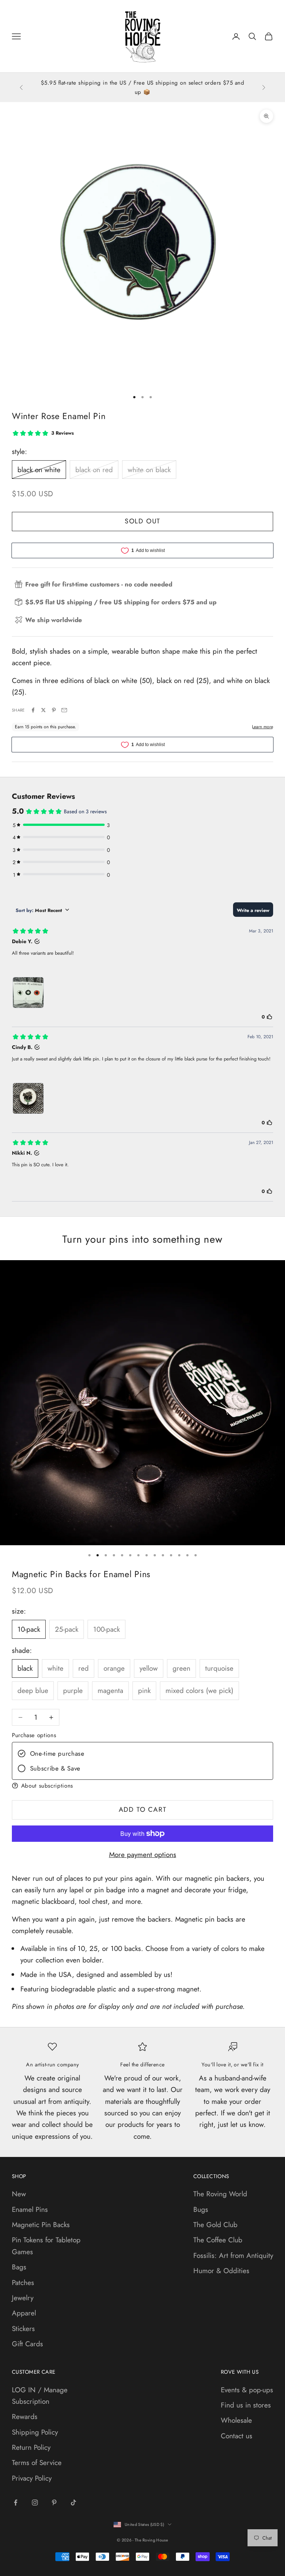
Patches (23, 2283)
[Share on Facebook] (33, 710)
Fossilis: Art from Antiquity (233, 2255)
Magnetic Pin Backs (41, 2225)
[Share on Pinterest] (54, 710)
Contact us (237, 2436)
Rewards (25, 2417)
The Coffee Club (218, 2240)
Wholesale (236, 2420)
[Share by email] (64, 710)
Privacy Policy (32, 2478)
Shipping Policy (35, 2432)
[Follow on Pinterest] (54, 2503)
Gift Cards (27, 2344)
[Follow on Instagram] (35, 2503)
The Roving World (220, 2194)
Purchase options (34, 1735)
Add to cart (143, 1810)
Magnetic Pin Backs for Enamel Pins (81, 1574)
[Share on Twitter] (43, 710)
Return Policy (31, 2447)
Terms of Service (37, 2463)
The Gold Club (215, 2225)
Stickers (23, 2329)
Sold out (142, 521)
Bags (19, 2267)
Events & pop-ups (247, 2390)
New (19, 2194)
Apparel (24, 2313)
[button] (142, 1786)
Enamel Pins (30, 2209)
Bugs (201, 2209)
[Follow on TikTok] (73, 2503)
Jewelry (23, 2298)
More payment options (143, 1855)
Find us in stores (246, 2405)
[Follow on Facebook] (16, 2503)
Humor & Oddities (221, 2271)
